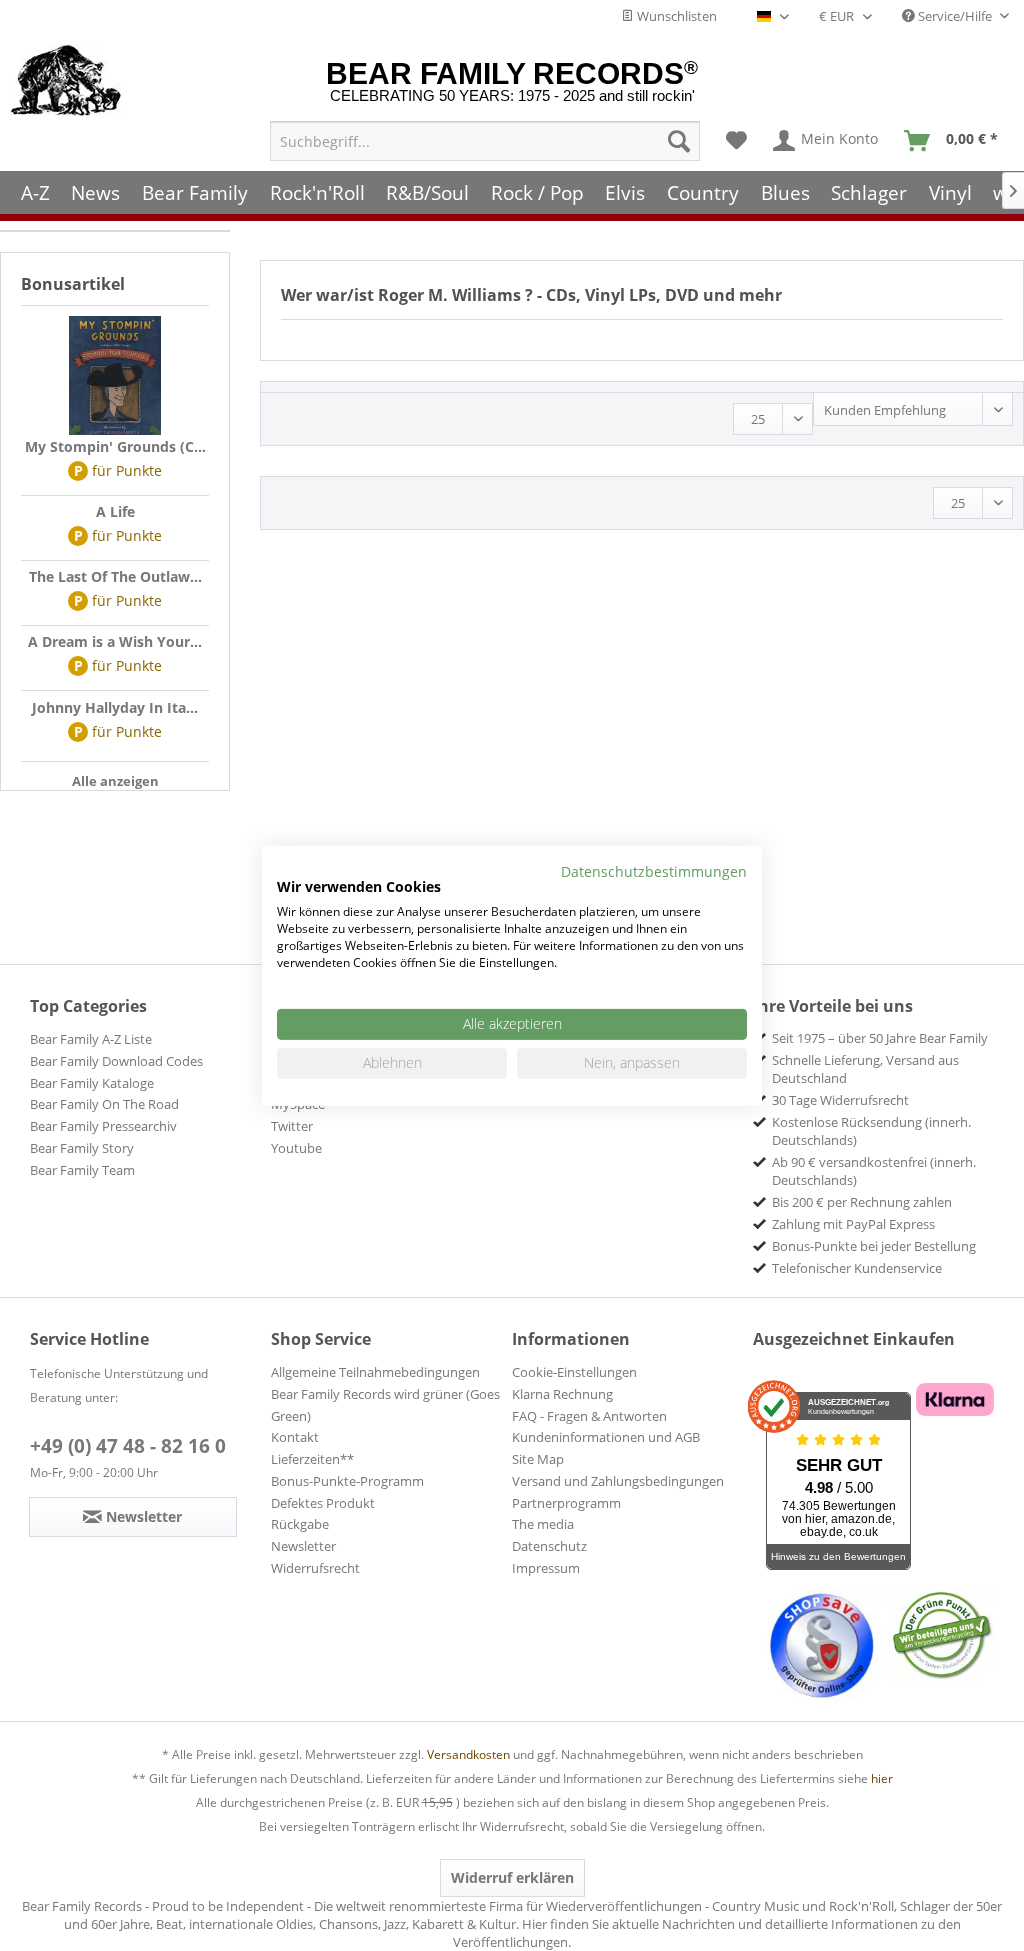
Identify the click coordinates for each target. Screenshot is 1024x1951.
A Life (115, 511)
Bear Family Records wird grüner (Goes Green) (385, 1405)
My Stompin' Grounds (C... (115, 446)
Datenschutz (549, 1546)
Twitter (292, 1126)
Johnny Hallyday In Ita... (115, 707)
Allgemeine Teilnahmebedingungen (375, 1372)
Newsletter (303, 1546)
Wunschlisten (675, 16)
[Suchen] (679, 141)
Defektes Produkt (323, 1503)
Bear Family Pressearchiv (103, 1126)
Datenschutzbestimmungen (654, 870)
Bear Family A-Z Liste (91, 1039)
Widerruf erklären (512, 1877)
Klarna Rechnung (562, 1394)
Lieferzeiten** (312, 1459)
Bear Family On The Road (104, 1104)
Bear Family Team (82, 1170)
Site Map (538, 1459)
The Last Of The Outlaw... (115, 576)
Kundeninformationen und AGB (606, 1437)
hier (882, 1778)
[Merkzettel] (736, 141)
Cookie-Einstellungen (574, 1372)
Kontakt (295, 1437)
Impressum (546, 1568)
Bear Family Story (82, 1148)
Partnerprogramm (566, 1503)
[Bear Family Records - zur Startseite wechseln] (66, 82)
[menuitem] (485, 141)
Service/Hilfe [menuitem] (955, 16)
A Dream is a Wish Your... (115, 641)
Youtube (296, 1148)
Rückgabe (300, 1524)
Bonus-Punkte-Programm (347, 1481)
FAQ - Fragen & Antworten (589, 1416)
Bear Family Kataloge (92, 1083)
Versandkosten (468, 1754)
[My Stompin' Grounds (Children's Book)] (115, 376)
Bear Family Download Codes (116, 1061)
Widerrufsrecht (315, 1568)
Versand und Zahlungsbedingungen (618, 1481)
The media (543, 1524)
